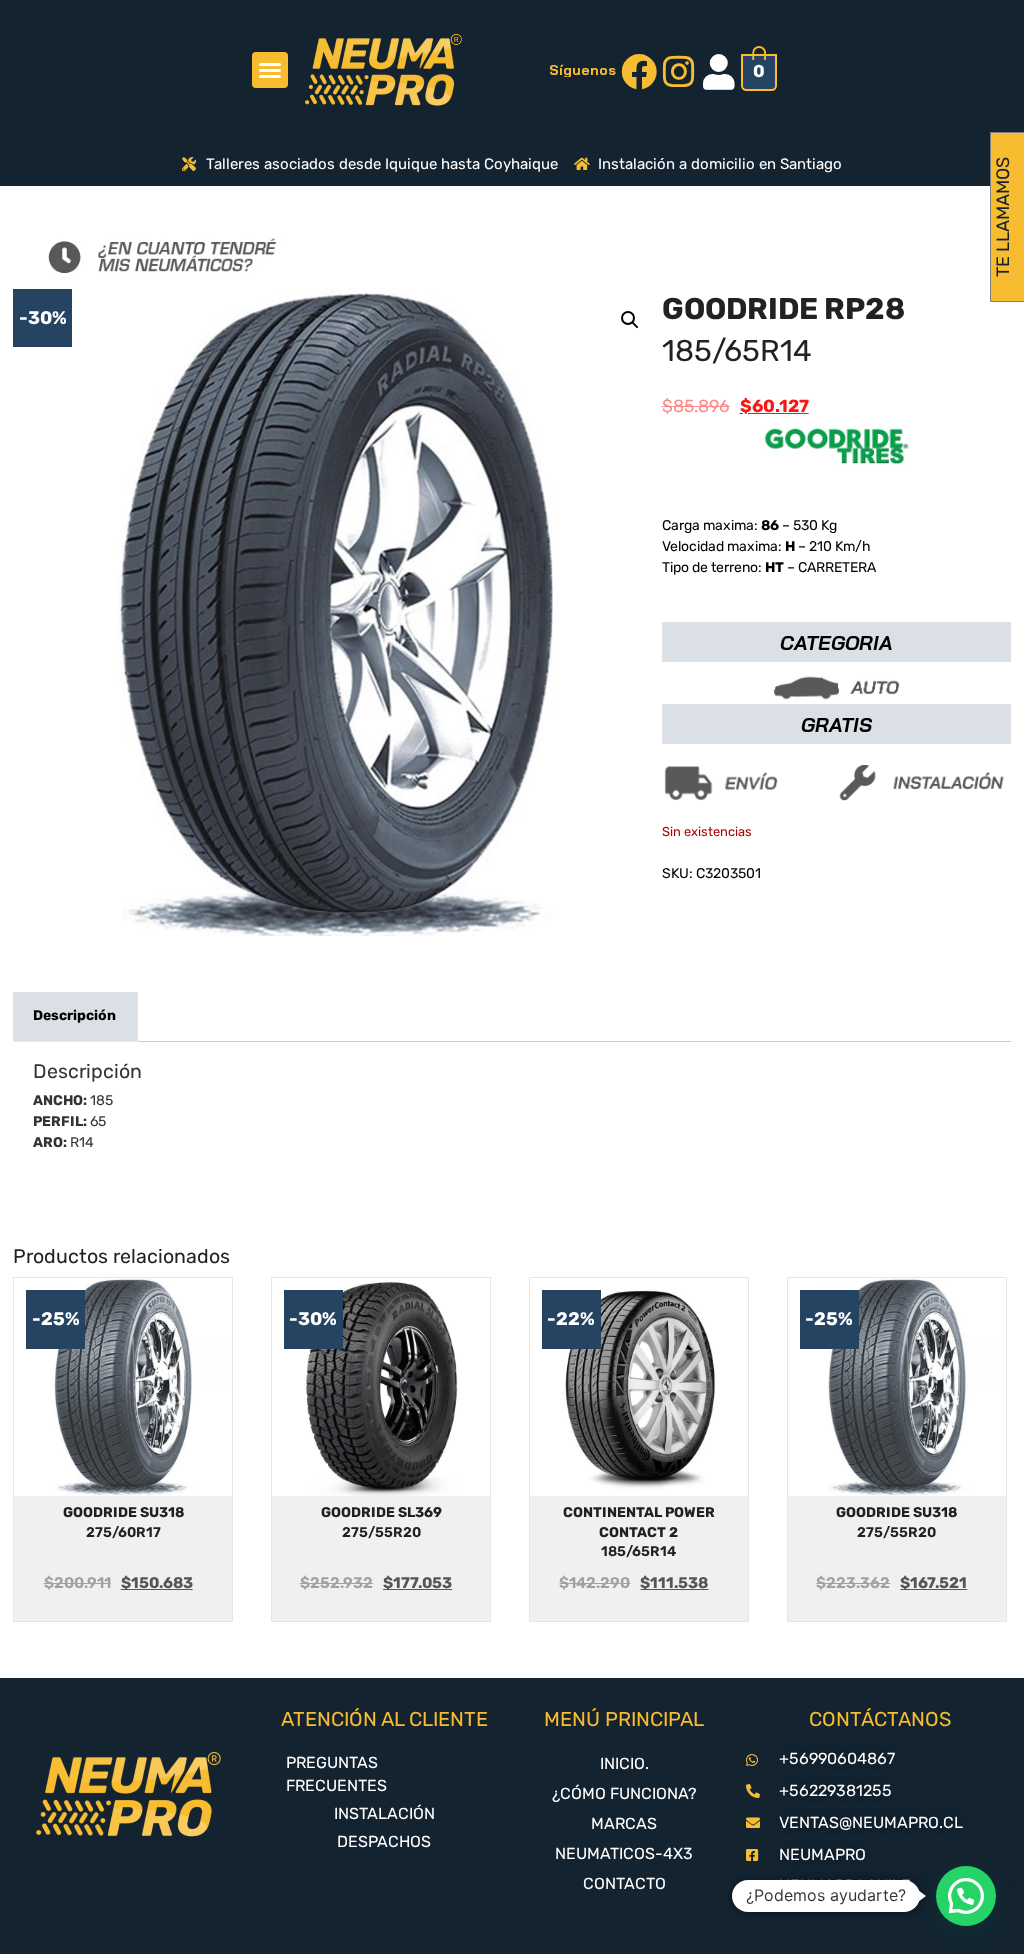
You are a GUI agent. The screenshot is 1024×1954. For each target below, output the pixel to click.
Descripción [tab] (74, 1015)
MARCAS (624, 1823)
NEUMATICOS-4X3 (624, 1853)
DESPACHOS (384, 1841)
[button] (270, 70)
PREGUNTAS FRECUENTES (336, 1773)
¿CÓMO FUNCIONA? (624, 1793)
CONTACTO (624, 1883)
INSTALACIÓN (384, 1813)
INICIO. (624, 1763)
